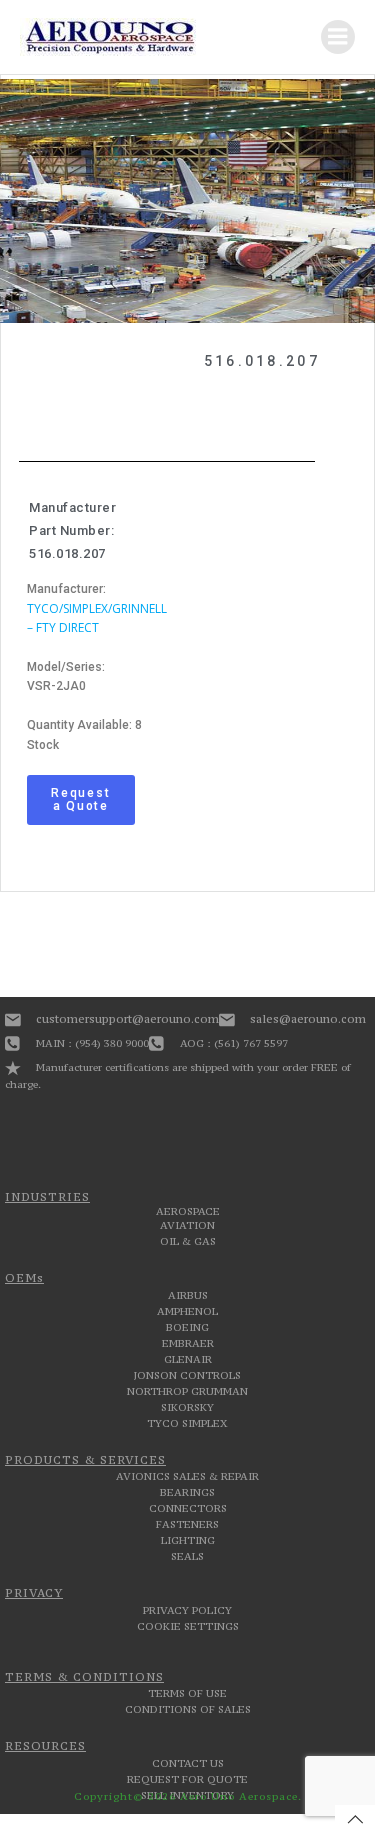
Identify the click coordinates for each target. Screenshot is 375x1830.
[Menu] (338, 37)
